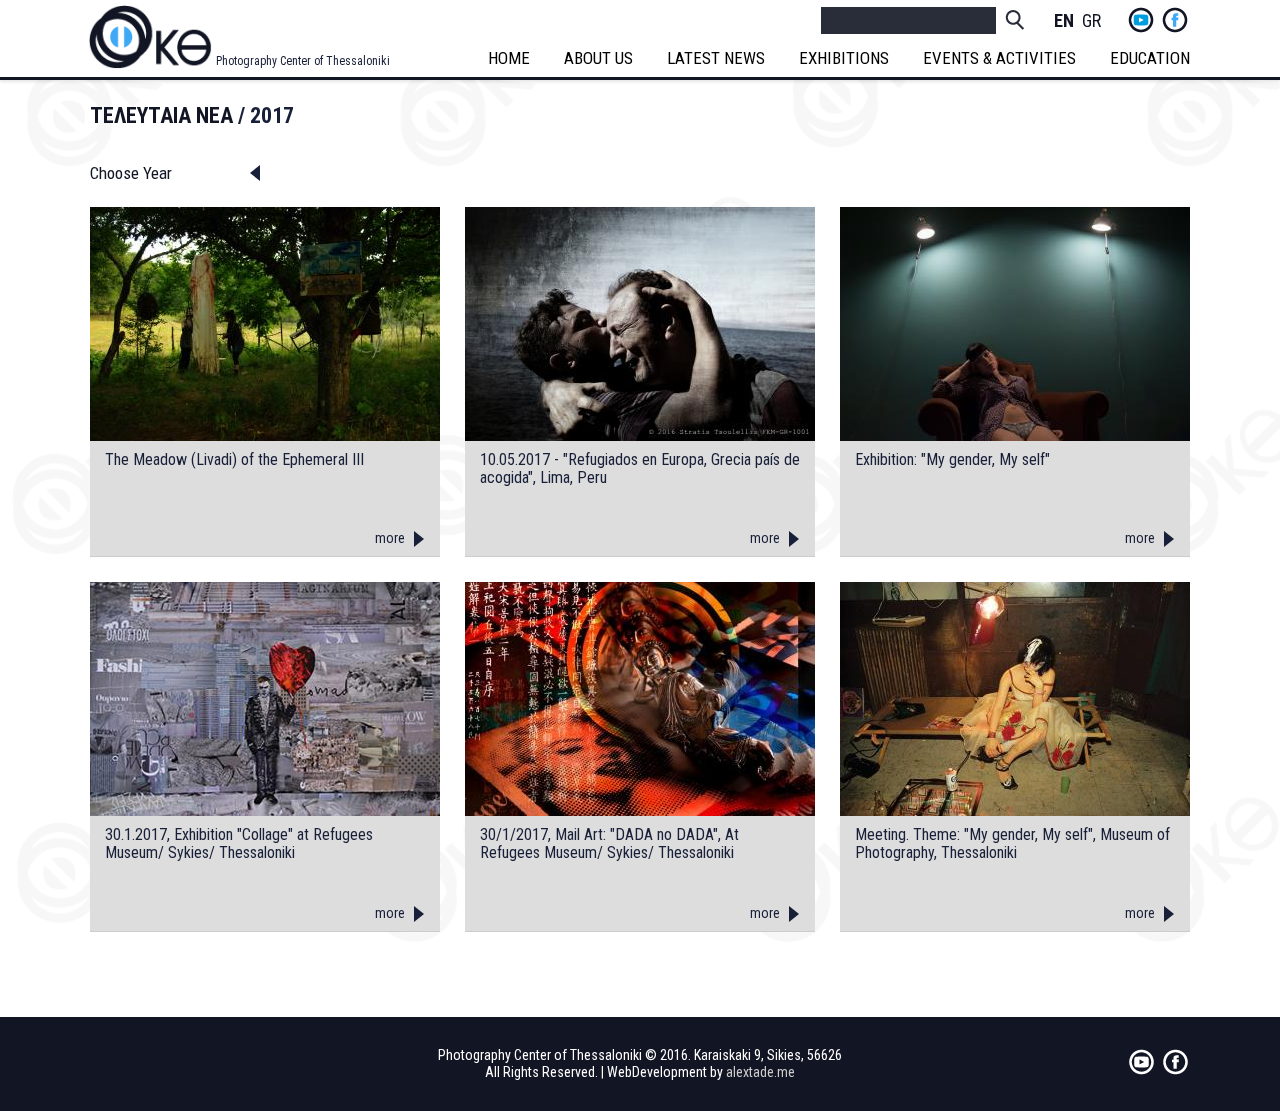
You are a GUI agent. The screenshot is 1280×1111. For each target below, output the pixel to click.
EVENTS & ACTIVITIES (999, 58)
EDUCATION (1150, 58)
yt (1141, 20)
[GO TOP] (1222, 1040)
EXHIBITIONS (844, 58)
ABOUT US (598, 58)
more (390, 538)
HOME (509, 58)
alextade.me (760, 1072)
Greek (1092, 21)
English (1064, 21)
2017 (272, 115)
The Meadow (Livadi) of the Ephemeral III (234, 460)
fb (1175, 20)
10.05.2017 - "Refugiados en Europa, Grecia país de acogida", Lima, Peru (640, 468)
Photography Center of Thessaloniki (303, 61)
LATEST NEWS (716, 58)
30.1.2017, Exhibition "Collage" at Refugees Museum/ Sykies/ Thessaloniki (239, 843)
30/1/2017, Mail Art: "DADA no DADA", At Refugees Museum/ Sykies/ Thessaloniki (609, 843)
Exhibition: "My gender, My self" (952, 460)
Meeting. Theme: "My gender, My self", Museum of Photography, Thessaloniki (1012, 843)
